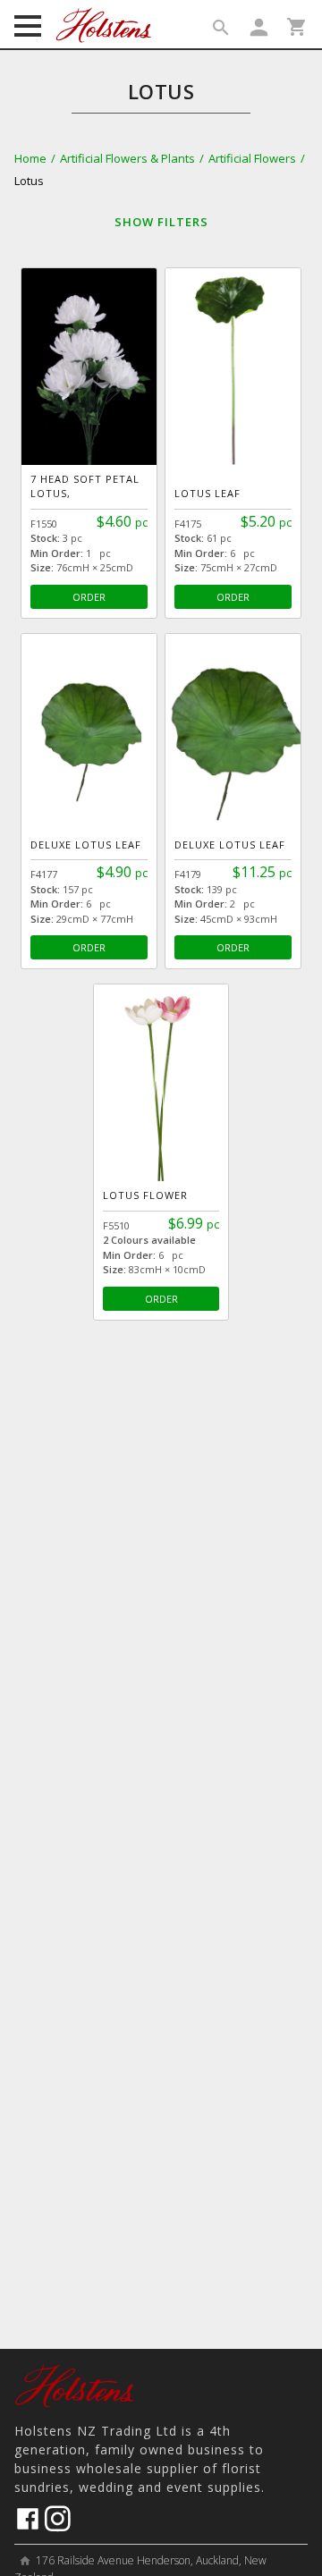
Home (30, 158)
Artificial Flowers (252, 158)
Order (89, 597)
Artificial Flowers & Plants (127, 158)
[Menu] (28, 28)
